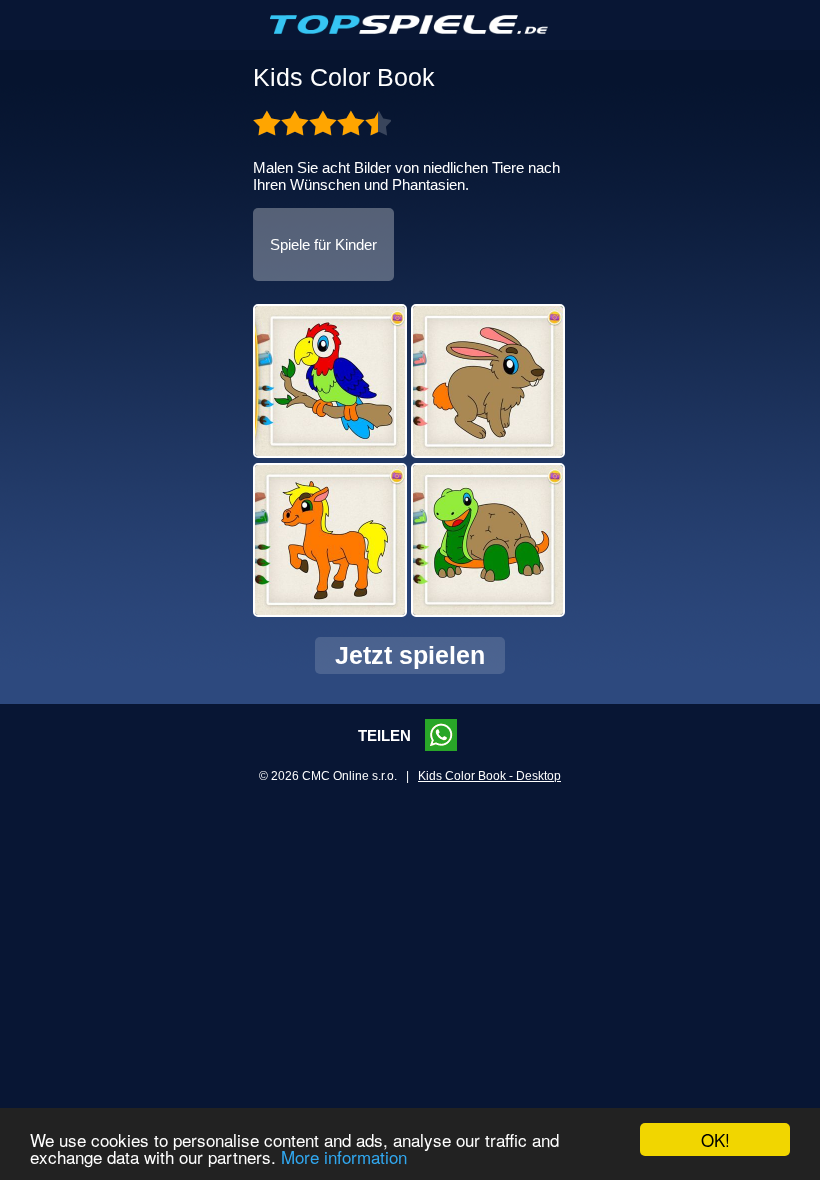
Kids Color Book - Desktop (489, 776)
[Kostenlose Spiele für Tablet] (410, 30)
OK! (715, 1139)
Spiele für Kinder (323, 244)
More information (344, 1156)
